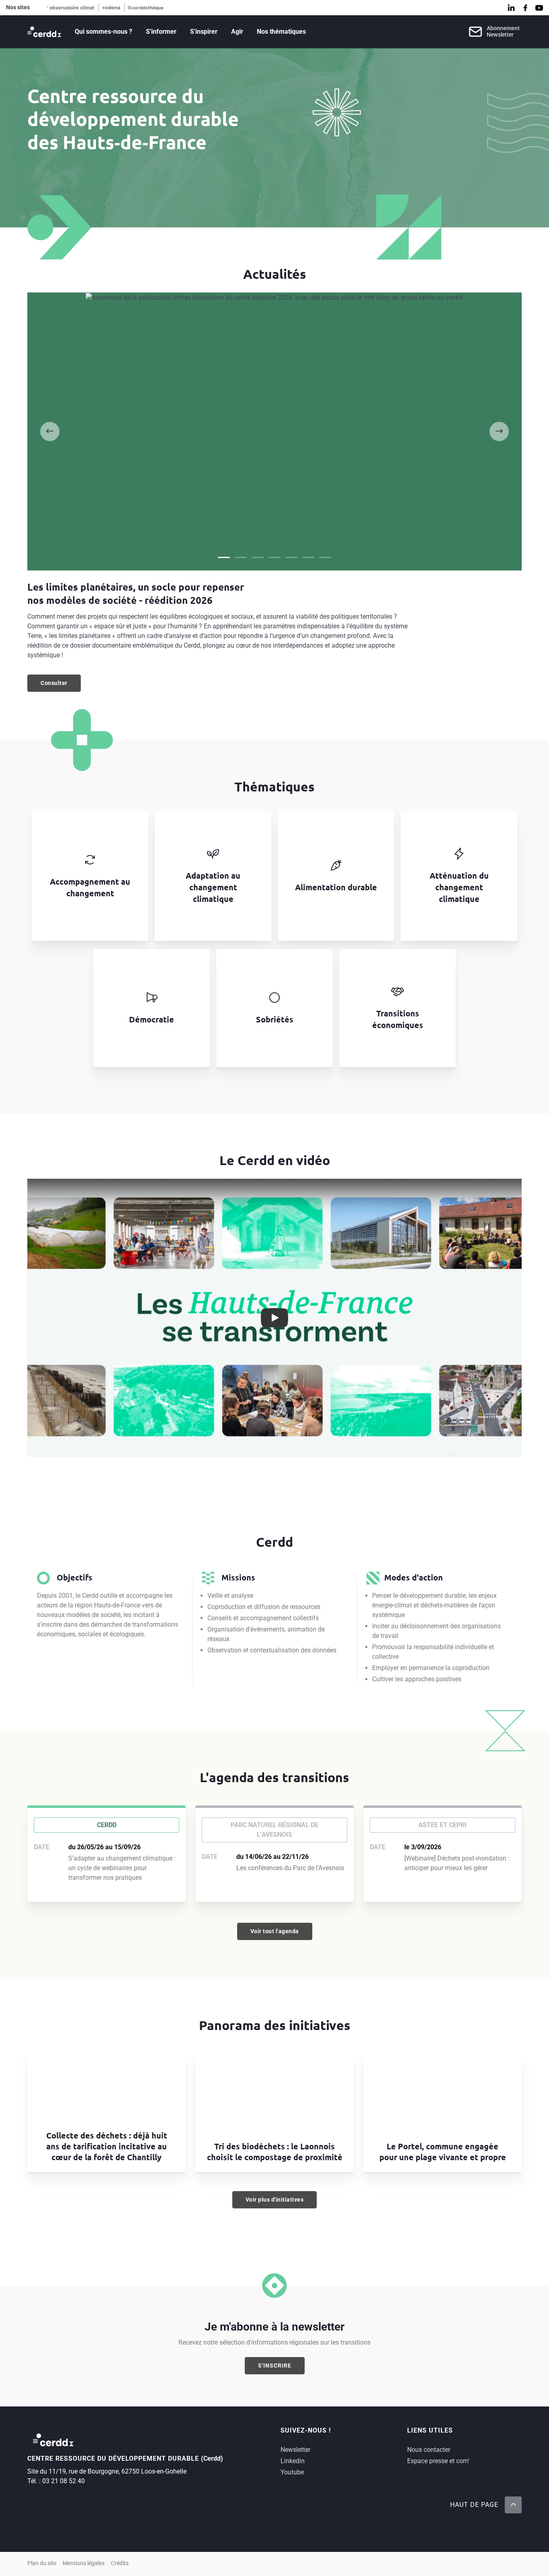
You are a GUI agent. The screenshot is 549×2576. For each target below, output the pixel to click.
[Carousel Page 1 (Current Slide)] (224, 557)
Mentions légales (84, 2563)
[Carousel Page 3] (258, 557)
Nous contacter (429, 2450)
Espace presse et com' (438, 2461)
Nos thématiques (281, 32)
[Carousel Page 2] (241, 557)
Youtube (292, 2472)
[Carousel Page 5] (291, 557)
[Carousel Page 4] (274, 557)
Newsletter (295, 2450)
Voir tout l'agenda (275, 1931)
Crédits (120, 2563)
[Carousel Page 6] (308, 557)
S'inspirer (204, 32)
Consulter (61, 685)
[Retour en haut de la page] (513, 2505)
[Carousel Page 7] (325, 557)
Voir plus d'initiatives (275, 2200)
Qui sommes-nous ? (103, 32)
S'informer (161, 32)
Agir (237, 32)
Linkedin (293, 2461)
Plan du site (42, 2563)
